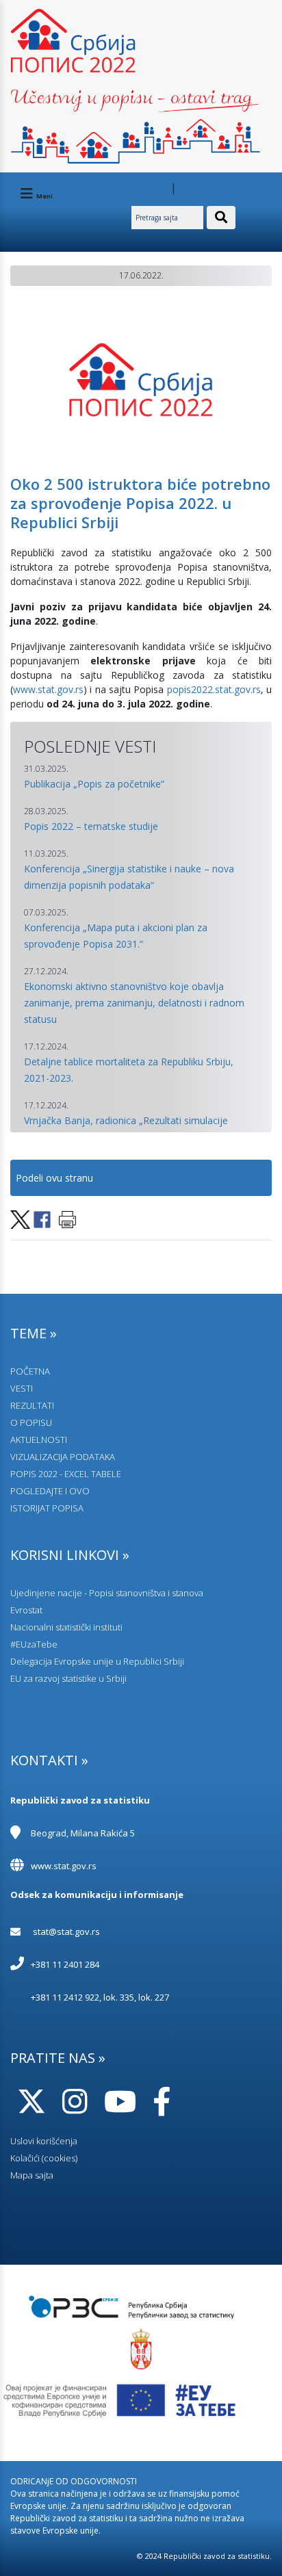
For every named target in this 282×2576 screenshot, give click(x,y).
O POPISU (31, 1422)
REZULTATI (32, 1405)
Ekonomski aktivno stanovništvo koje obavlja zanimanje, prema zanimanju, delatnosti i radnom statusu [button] (134, 1003)
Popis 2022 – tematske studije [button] (91, 826)
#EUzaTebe (34, 1644)
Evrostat (26, 1610)
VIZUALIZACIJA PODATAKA (63, 1457)
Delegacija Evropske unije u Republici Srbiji (97, 1661)
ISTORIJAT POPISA (47, 1508)
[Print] (67, 1218)
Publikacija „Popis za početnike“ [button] (94, 784)
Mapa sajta (32, 2175)
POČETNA (30, 1371)
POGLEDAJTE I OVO (50, 1491)
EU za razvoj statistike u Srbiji (68, 1678)
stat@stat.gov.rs (66, 1931)
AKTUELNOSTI (39, 1440)
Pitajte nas (148, 188)
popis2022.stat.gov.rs (214, 689)
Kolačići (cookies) (44, 2158)
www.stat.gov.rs (48, 689)
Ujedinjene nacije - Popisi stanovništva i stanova (107, 1593)
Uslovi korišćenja (44, 2141)
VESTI (22, 1388)
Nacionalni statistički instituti (66, 1627)
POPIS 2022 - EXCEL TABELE (66, 1474)
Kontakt (194, 188)
